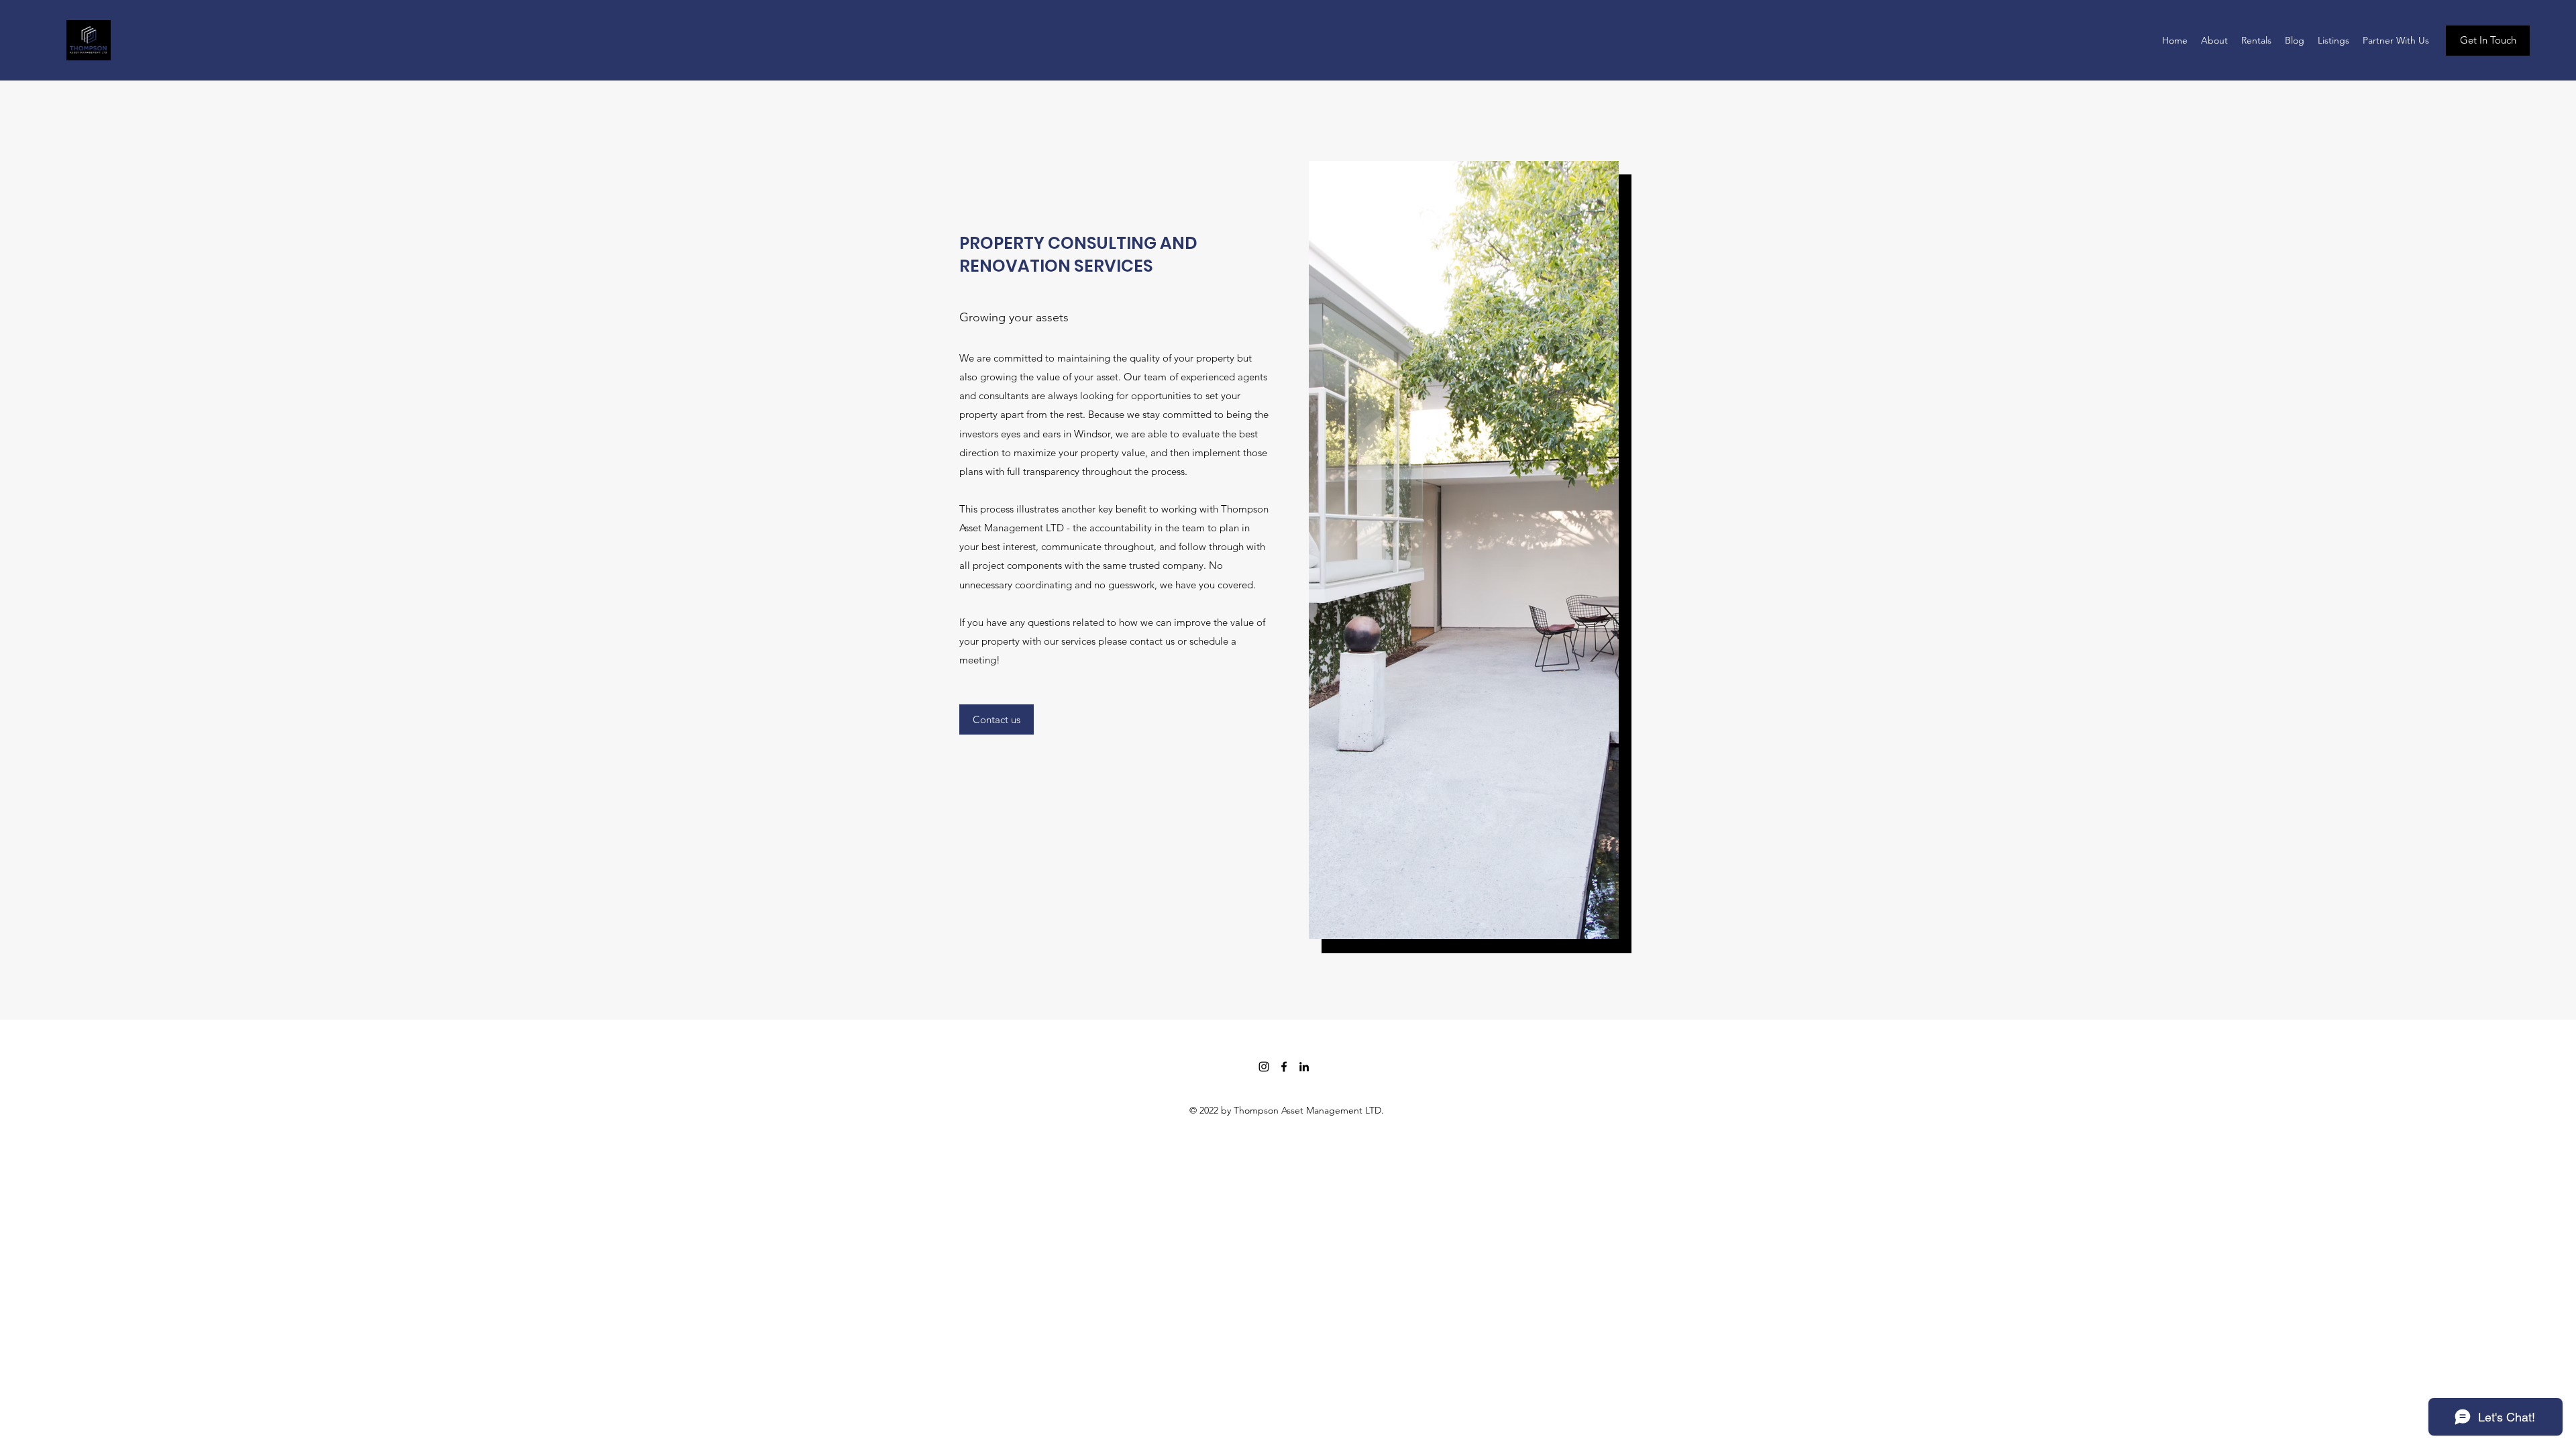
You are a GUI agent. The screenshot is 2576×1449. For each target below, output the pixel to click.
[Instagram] (1264, 1067)
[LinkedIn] (1304, 1067)
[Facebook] (1284, 1067)
